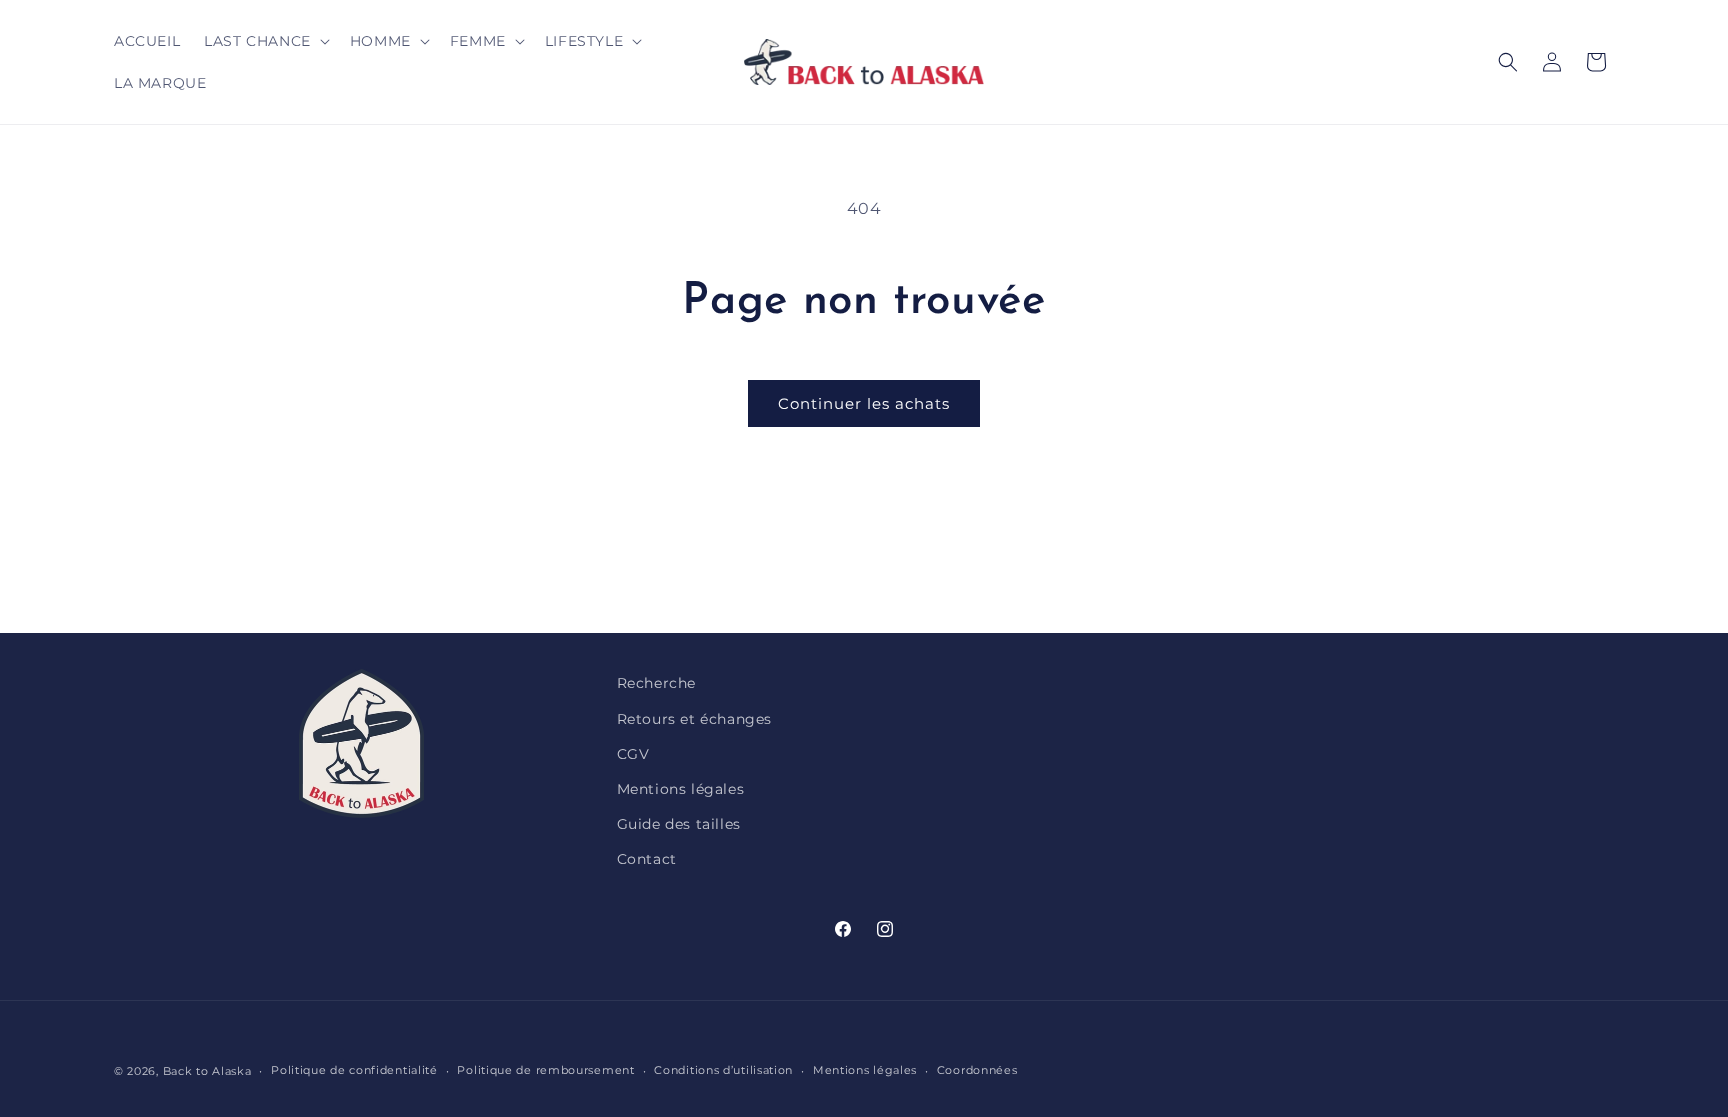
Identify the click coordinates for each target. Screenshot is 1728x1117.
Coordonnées (977, 1070)
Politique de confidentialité (354, 1070)
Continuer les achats (864, 403)
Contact (647, 859)
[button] (265, 41)
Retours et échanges (694, 719)
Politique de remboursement (545, 1070)
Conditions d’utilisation (723, 1070)
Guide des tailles (679, 824)
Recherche (656, 683)
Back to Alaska (207, 1071)
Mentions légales (681, 789)
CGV (633, 754)
